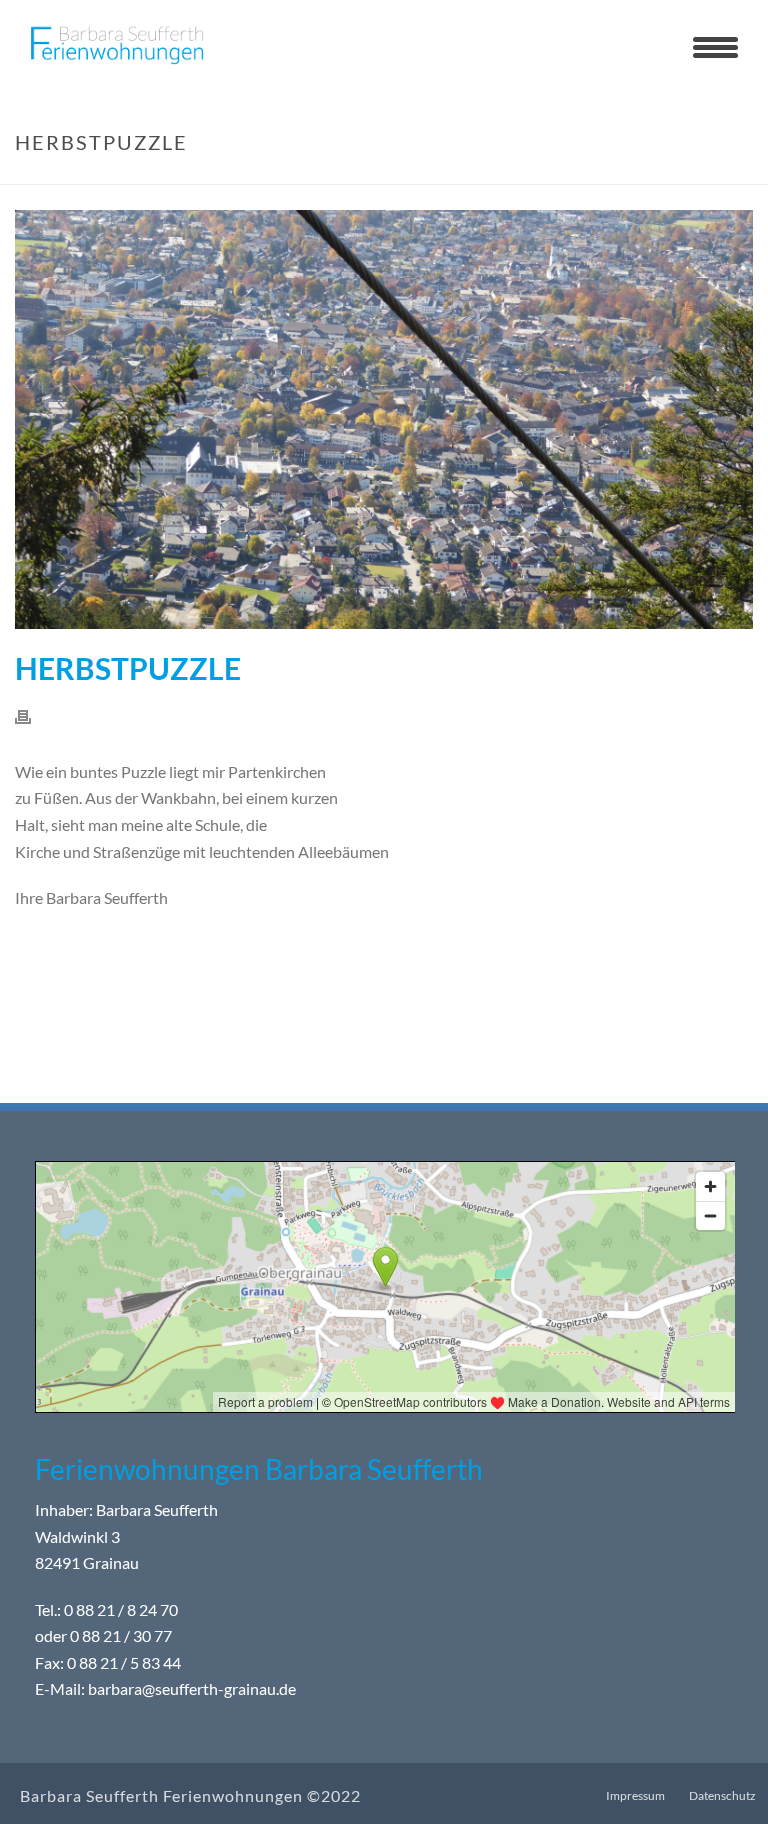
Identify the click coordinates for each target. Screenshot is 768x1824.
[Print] (33, 715)
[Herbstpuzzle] (384, 419)
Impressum (635, 1795)
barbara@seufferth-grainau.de (192, 1688)
